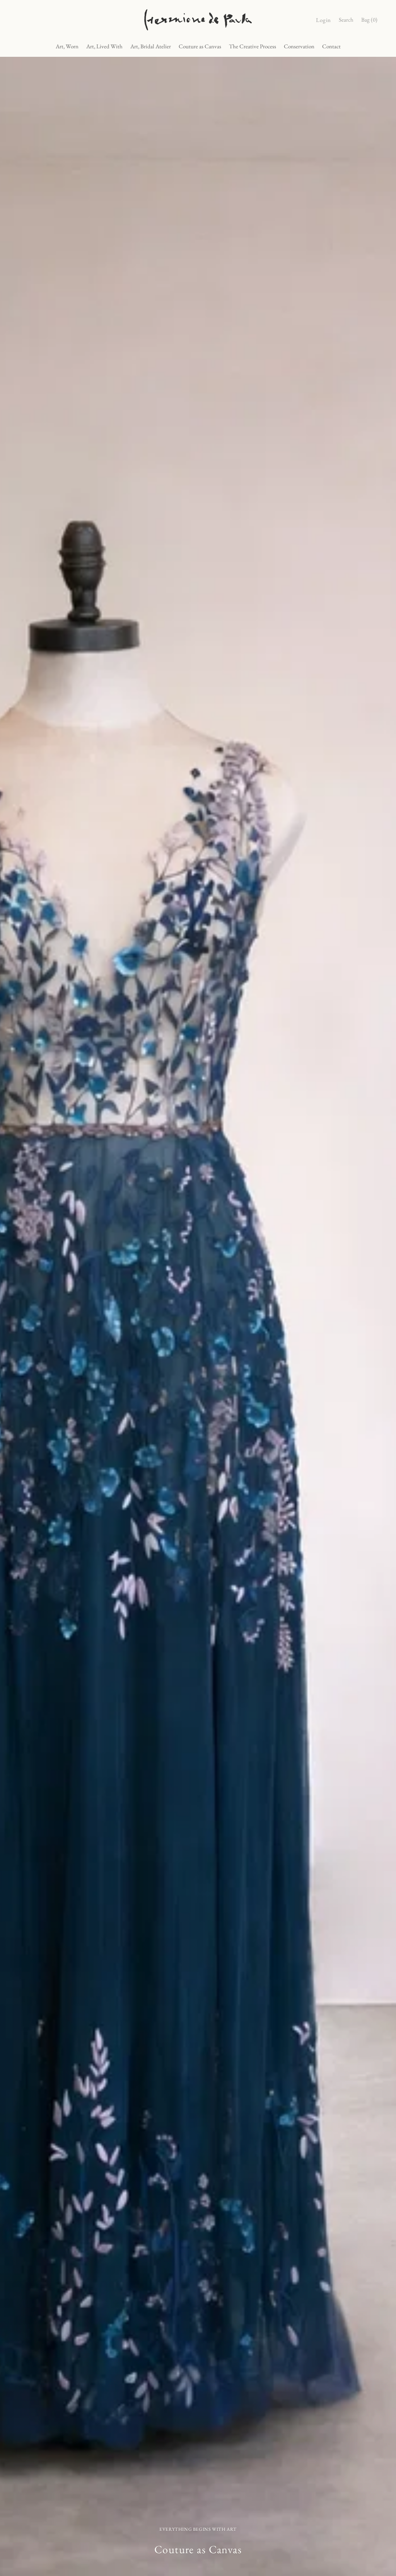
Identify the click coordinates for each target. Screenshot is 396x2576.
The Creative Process (253, 46)
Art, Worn (67, 46)
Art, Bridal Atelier (151, 46)
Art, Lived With (104, 46)
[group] (198, 1316)
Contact (331, 46)
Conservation (299, 46)
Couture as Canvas (200, 46)
